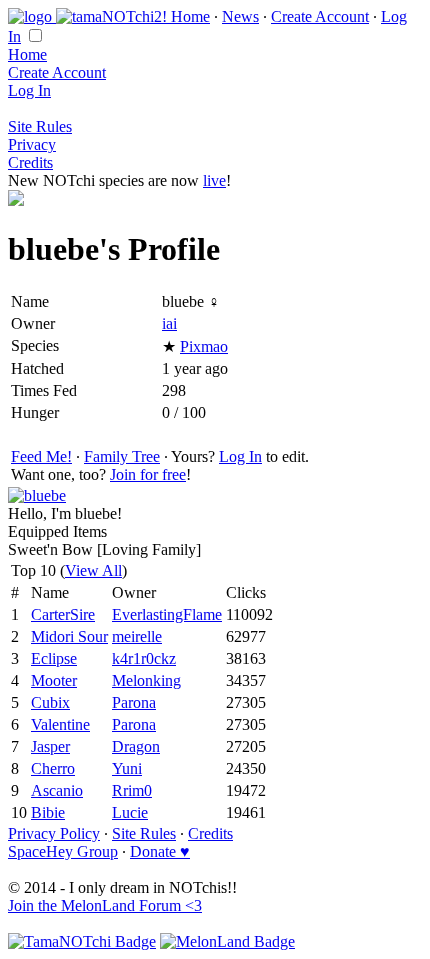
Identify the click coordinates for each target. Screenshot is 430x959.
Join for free (148, 474)
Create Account (320, 16)
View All (93, 570)
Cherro (53, 768)
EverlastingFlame (167, 614)
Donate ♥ (160, 851)
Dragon (136, 746)
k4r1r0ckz (144, 658)
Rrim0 (132, 790)
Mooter (54, 680)
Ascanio (57, 790)
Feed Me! (41, 456)
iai (169, 323)
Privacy (32, 144)
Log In (29, 90)
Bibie (48, 812)
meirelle (137, 636)
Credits (30, 162)
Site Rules (40, 126)
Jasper (50, 746)
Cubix (50, 702)
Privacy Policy (54, 833)
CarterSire (63, 614)
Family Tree (122, 456)
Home (190, 16)
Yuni (127, 768)
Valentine (60, 724)
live (214, 180)
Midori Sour (69, 636)
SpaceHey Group (63, 851)
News (240, 16)
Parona (134, 702)
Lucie (130, 812)
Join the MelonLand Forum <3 (105, 905)
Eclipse (54, 658)
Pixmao (204, 346)
